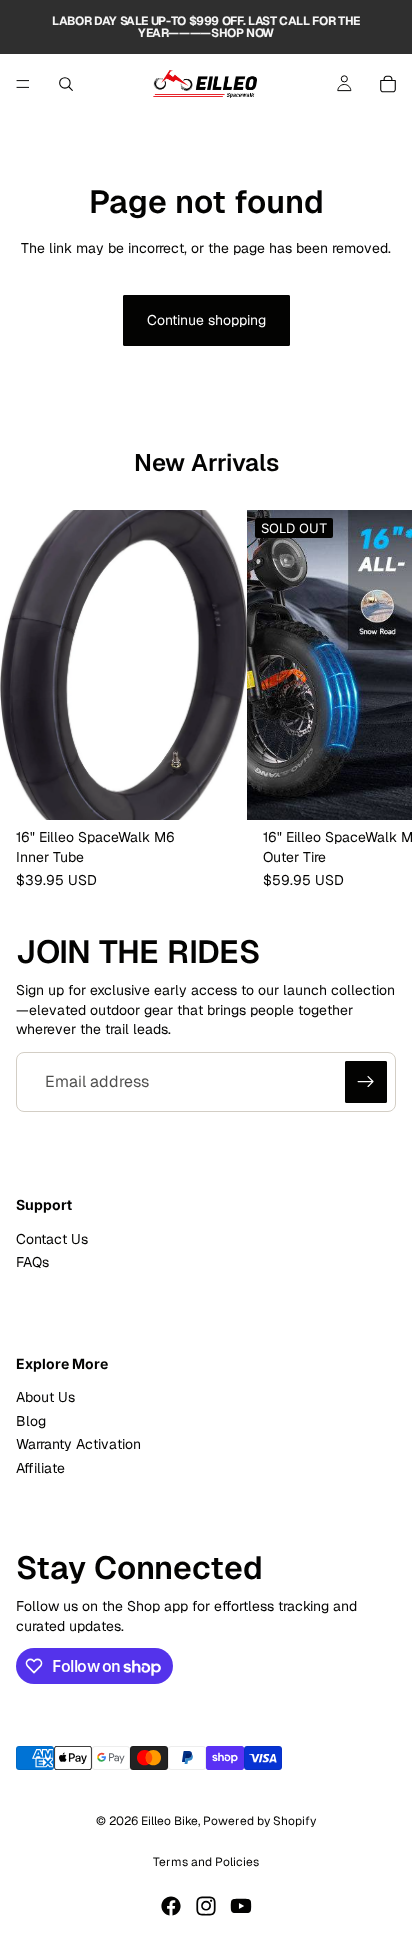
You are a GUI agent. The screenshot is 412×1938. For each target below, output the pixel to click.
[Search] (66, 84)
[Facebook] (171, 1906)
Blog (31, 1421)
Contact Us (52, 1239)
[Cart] (388, 84)
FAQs (32, 1262)
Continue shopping (206, 320)
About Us (45, 1398)
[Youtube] (241, 1906)
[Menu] (23, 84)
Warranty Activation (78, 1444)
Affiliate (40, 1468)
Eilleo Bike (169, 1821)
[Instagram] (206, 1906)
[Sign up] (366, 1082)
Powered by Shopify (259, 1821)
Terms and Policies (206, 1862)
